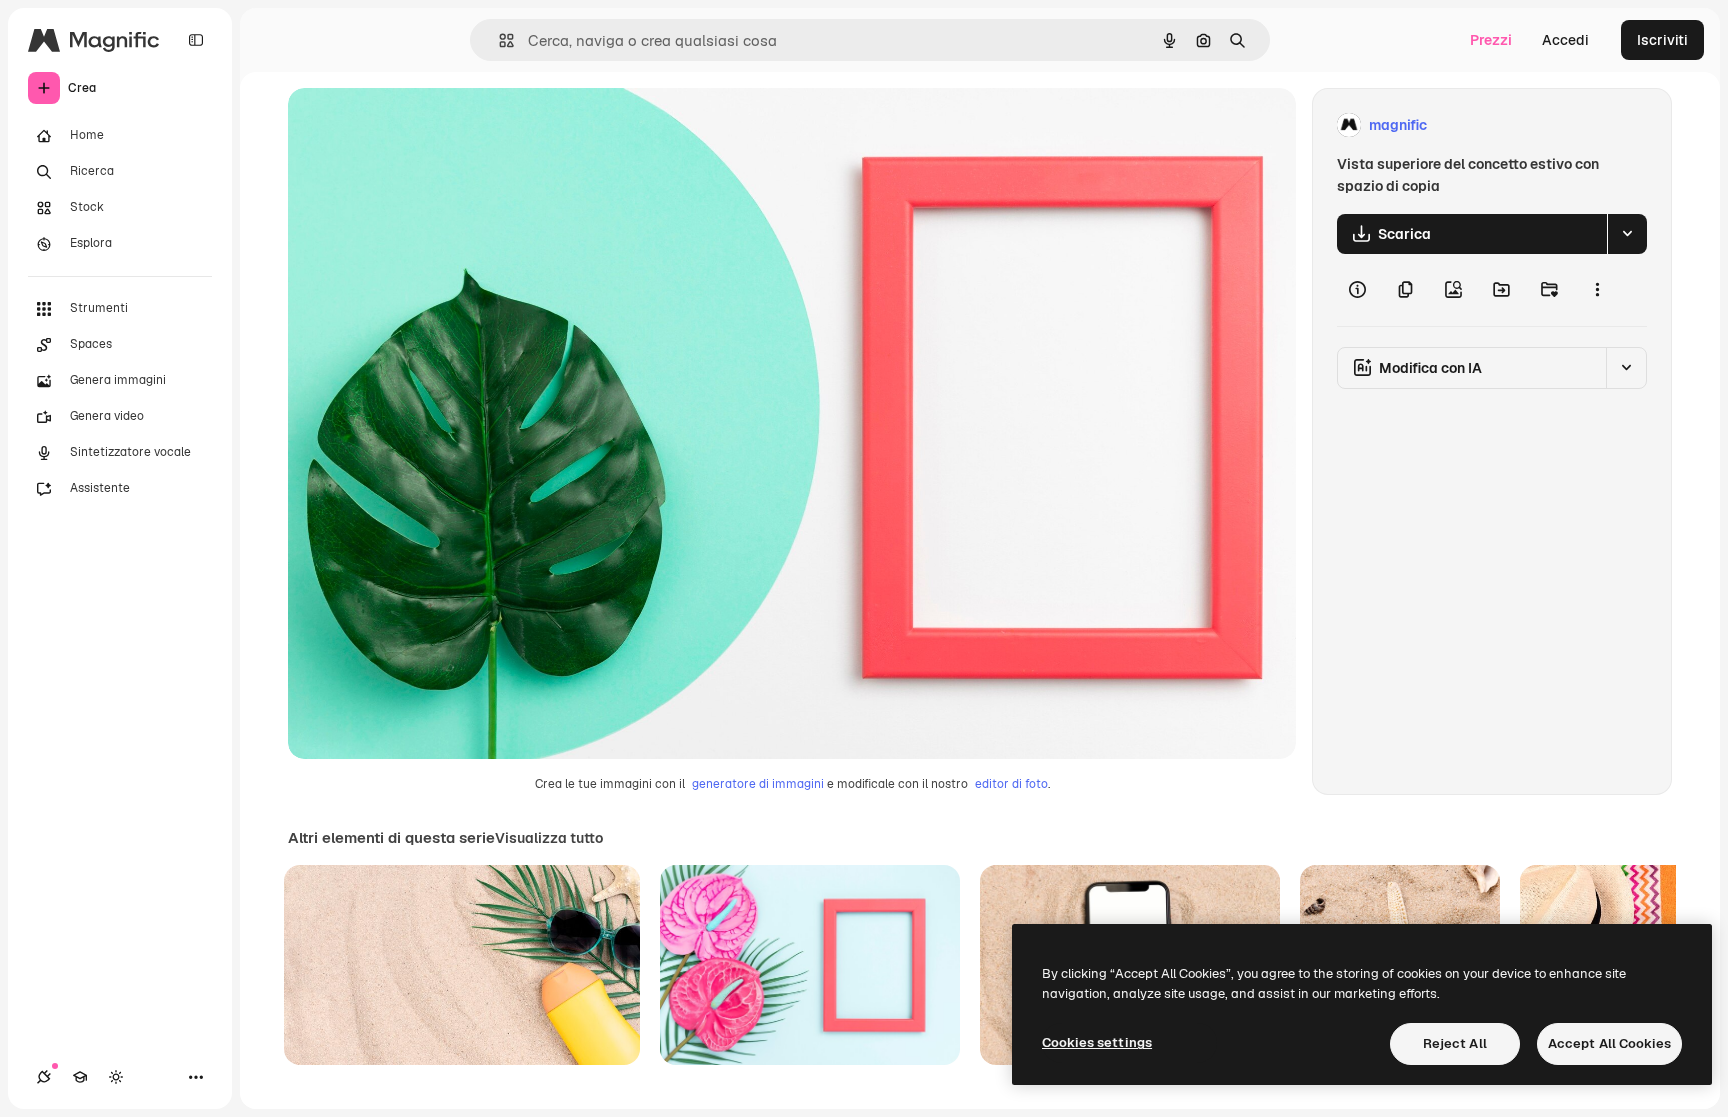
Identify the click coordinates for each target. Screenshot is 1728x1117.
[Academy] (80, 1077)
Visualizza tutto (549, 838)
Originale (420, 125)
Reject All (1455, 1043)
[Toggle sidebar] (196, 40)
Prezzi (1491, 40)
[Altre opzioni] (1597, 290)
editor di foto (1011, 784)
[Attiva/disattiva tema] (116, 1077)
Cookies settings (1097, 1042)
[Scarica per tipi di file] (1627, 234)
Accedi (1565, 40)
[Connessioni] (44, 1077)
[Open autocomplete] (498, 40)
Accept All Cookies (1609, 1043)
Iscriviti (1662, 40)
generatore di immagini (758, 784)
